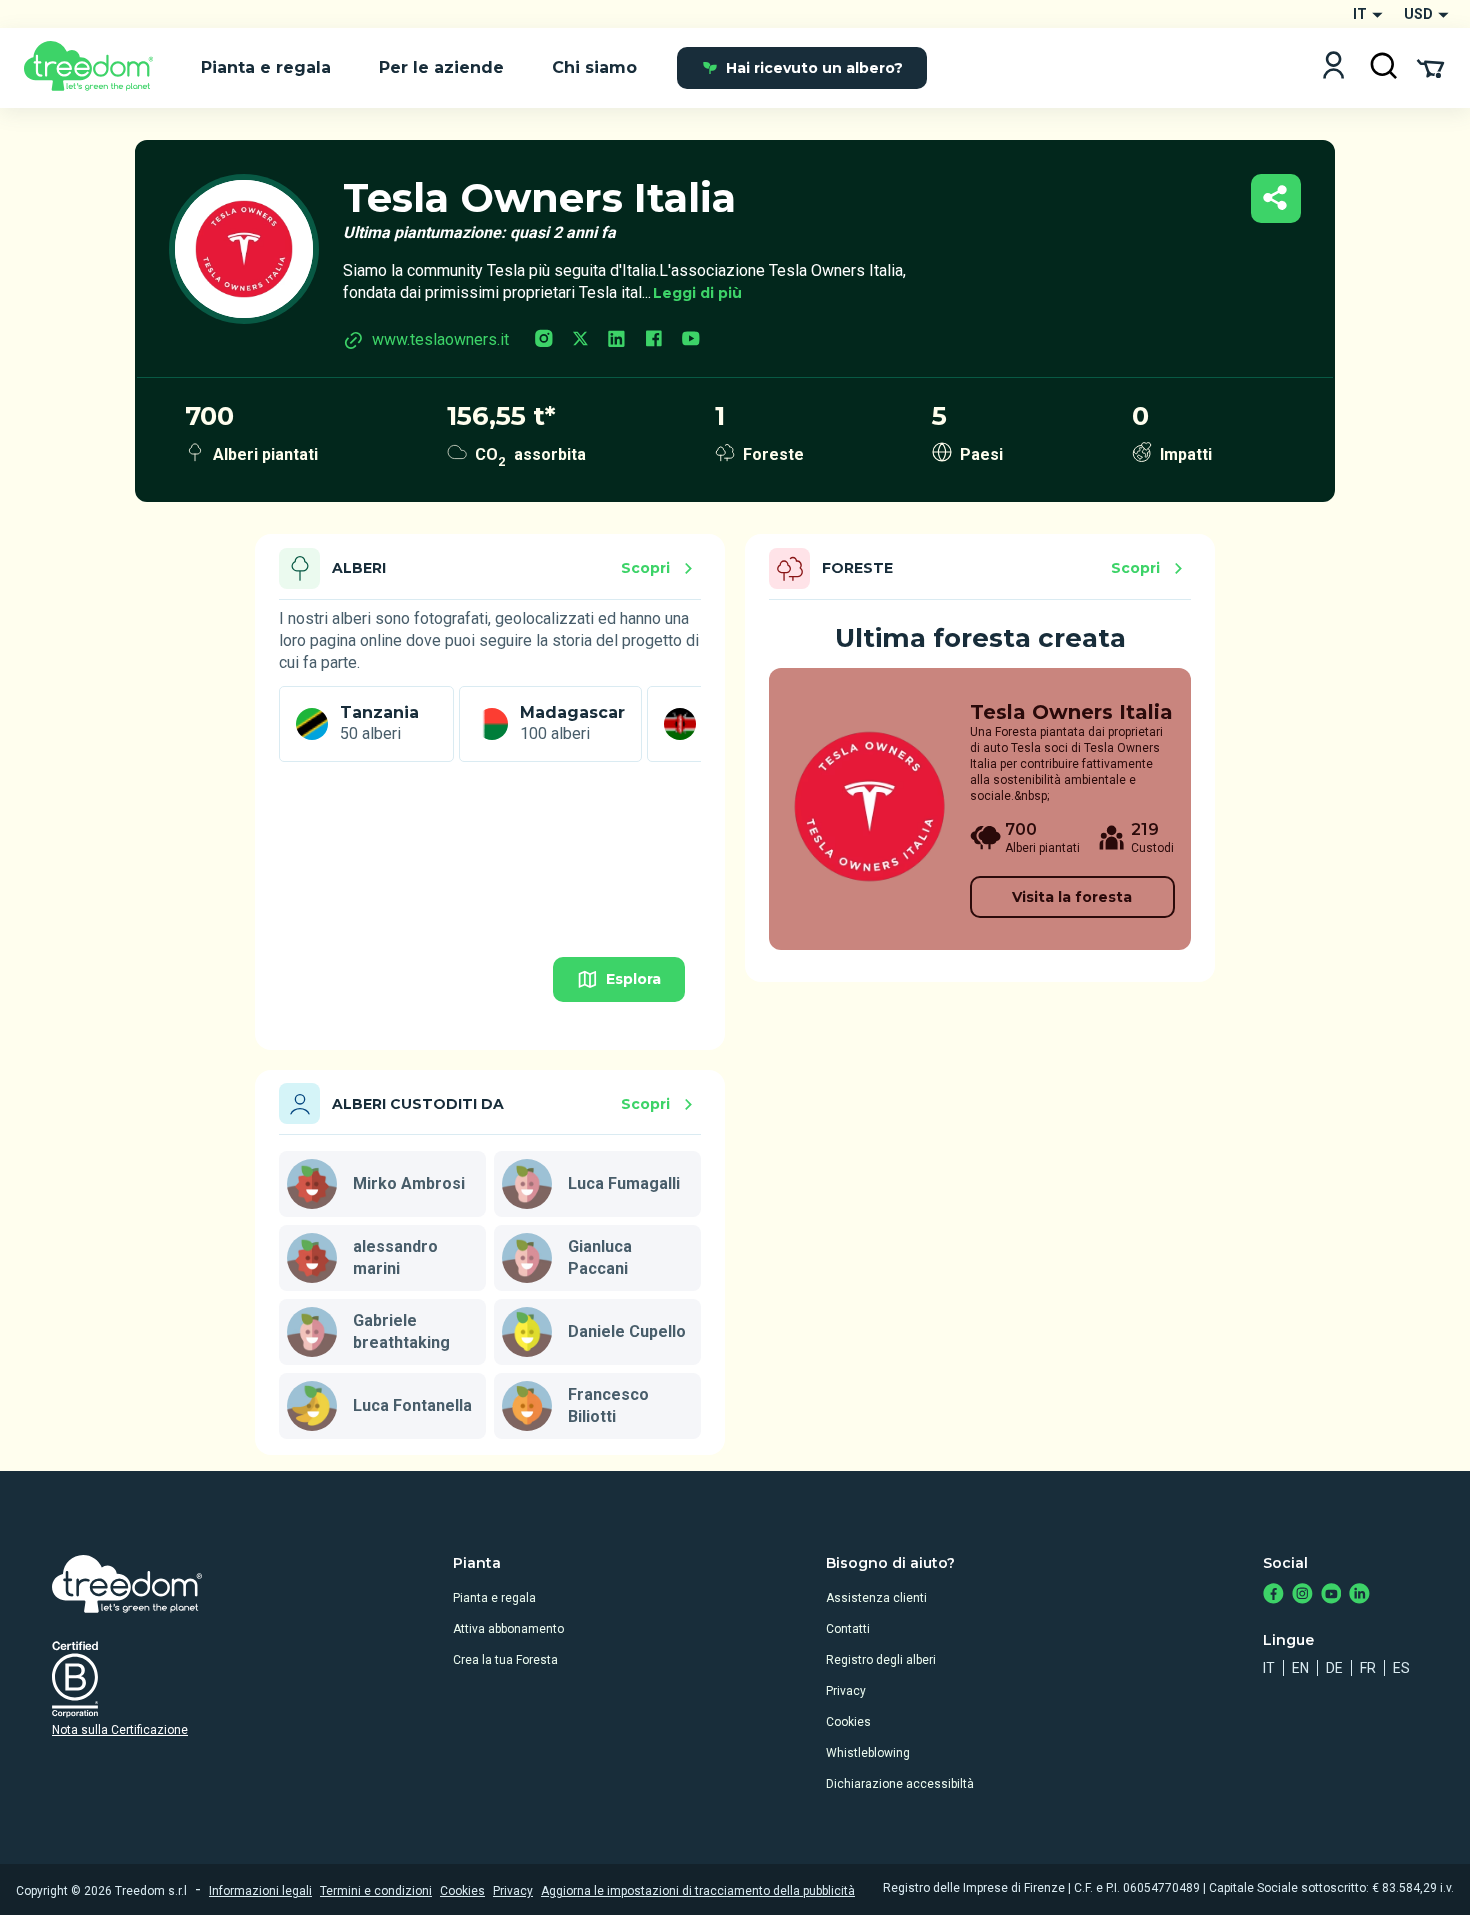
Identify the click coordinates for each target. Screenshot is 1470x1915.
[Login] (1333, 67)
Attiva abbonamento (508, 1629)
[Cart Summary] (1430, 67)
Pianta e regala (494, 1598)
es (1401, 1668)
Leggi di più (697, 293)
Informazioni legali (260, 1891)
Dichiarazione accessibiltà (900, 1784)
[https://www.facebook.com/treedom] (1273, 1595)
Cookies (848, 1722)
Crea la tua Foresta (505, 1660)
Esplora (633, 979)
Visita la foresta (1072, 897)
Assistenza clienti (876, 1598)
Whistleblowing (868, 1753)
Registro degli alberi (881, 1660)
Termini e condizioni (376, 1891)
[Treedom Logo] (96, 68)
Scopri (645, 568)
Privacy (846, 1691)
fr (1368, 1668)
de (1334, 1668)
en (1300, 1668)
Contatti (848, 1629)
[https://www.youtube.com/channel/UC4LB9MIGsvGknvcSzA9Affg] (1331, 1595)
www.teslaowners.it (440, 339)
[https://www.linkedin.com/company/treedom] (1359, 1595)
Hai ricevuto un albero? (814, 68)
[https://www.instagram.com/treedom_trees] (1302, 1595)
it (1269, 1668)
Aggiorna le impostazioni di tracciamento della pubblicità (698, 1891)
